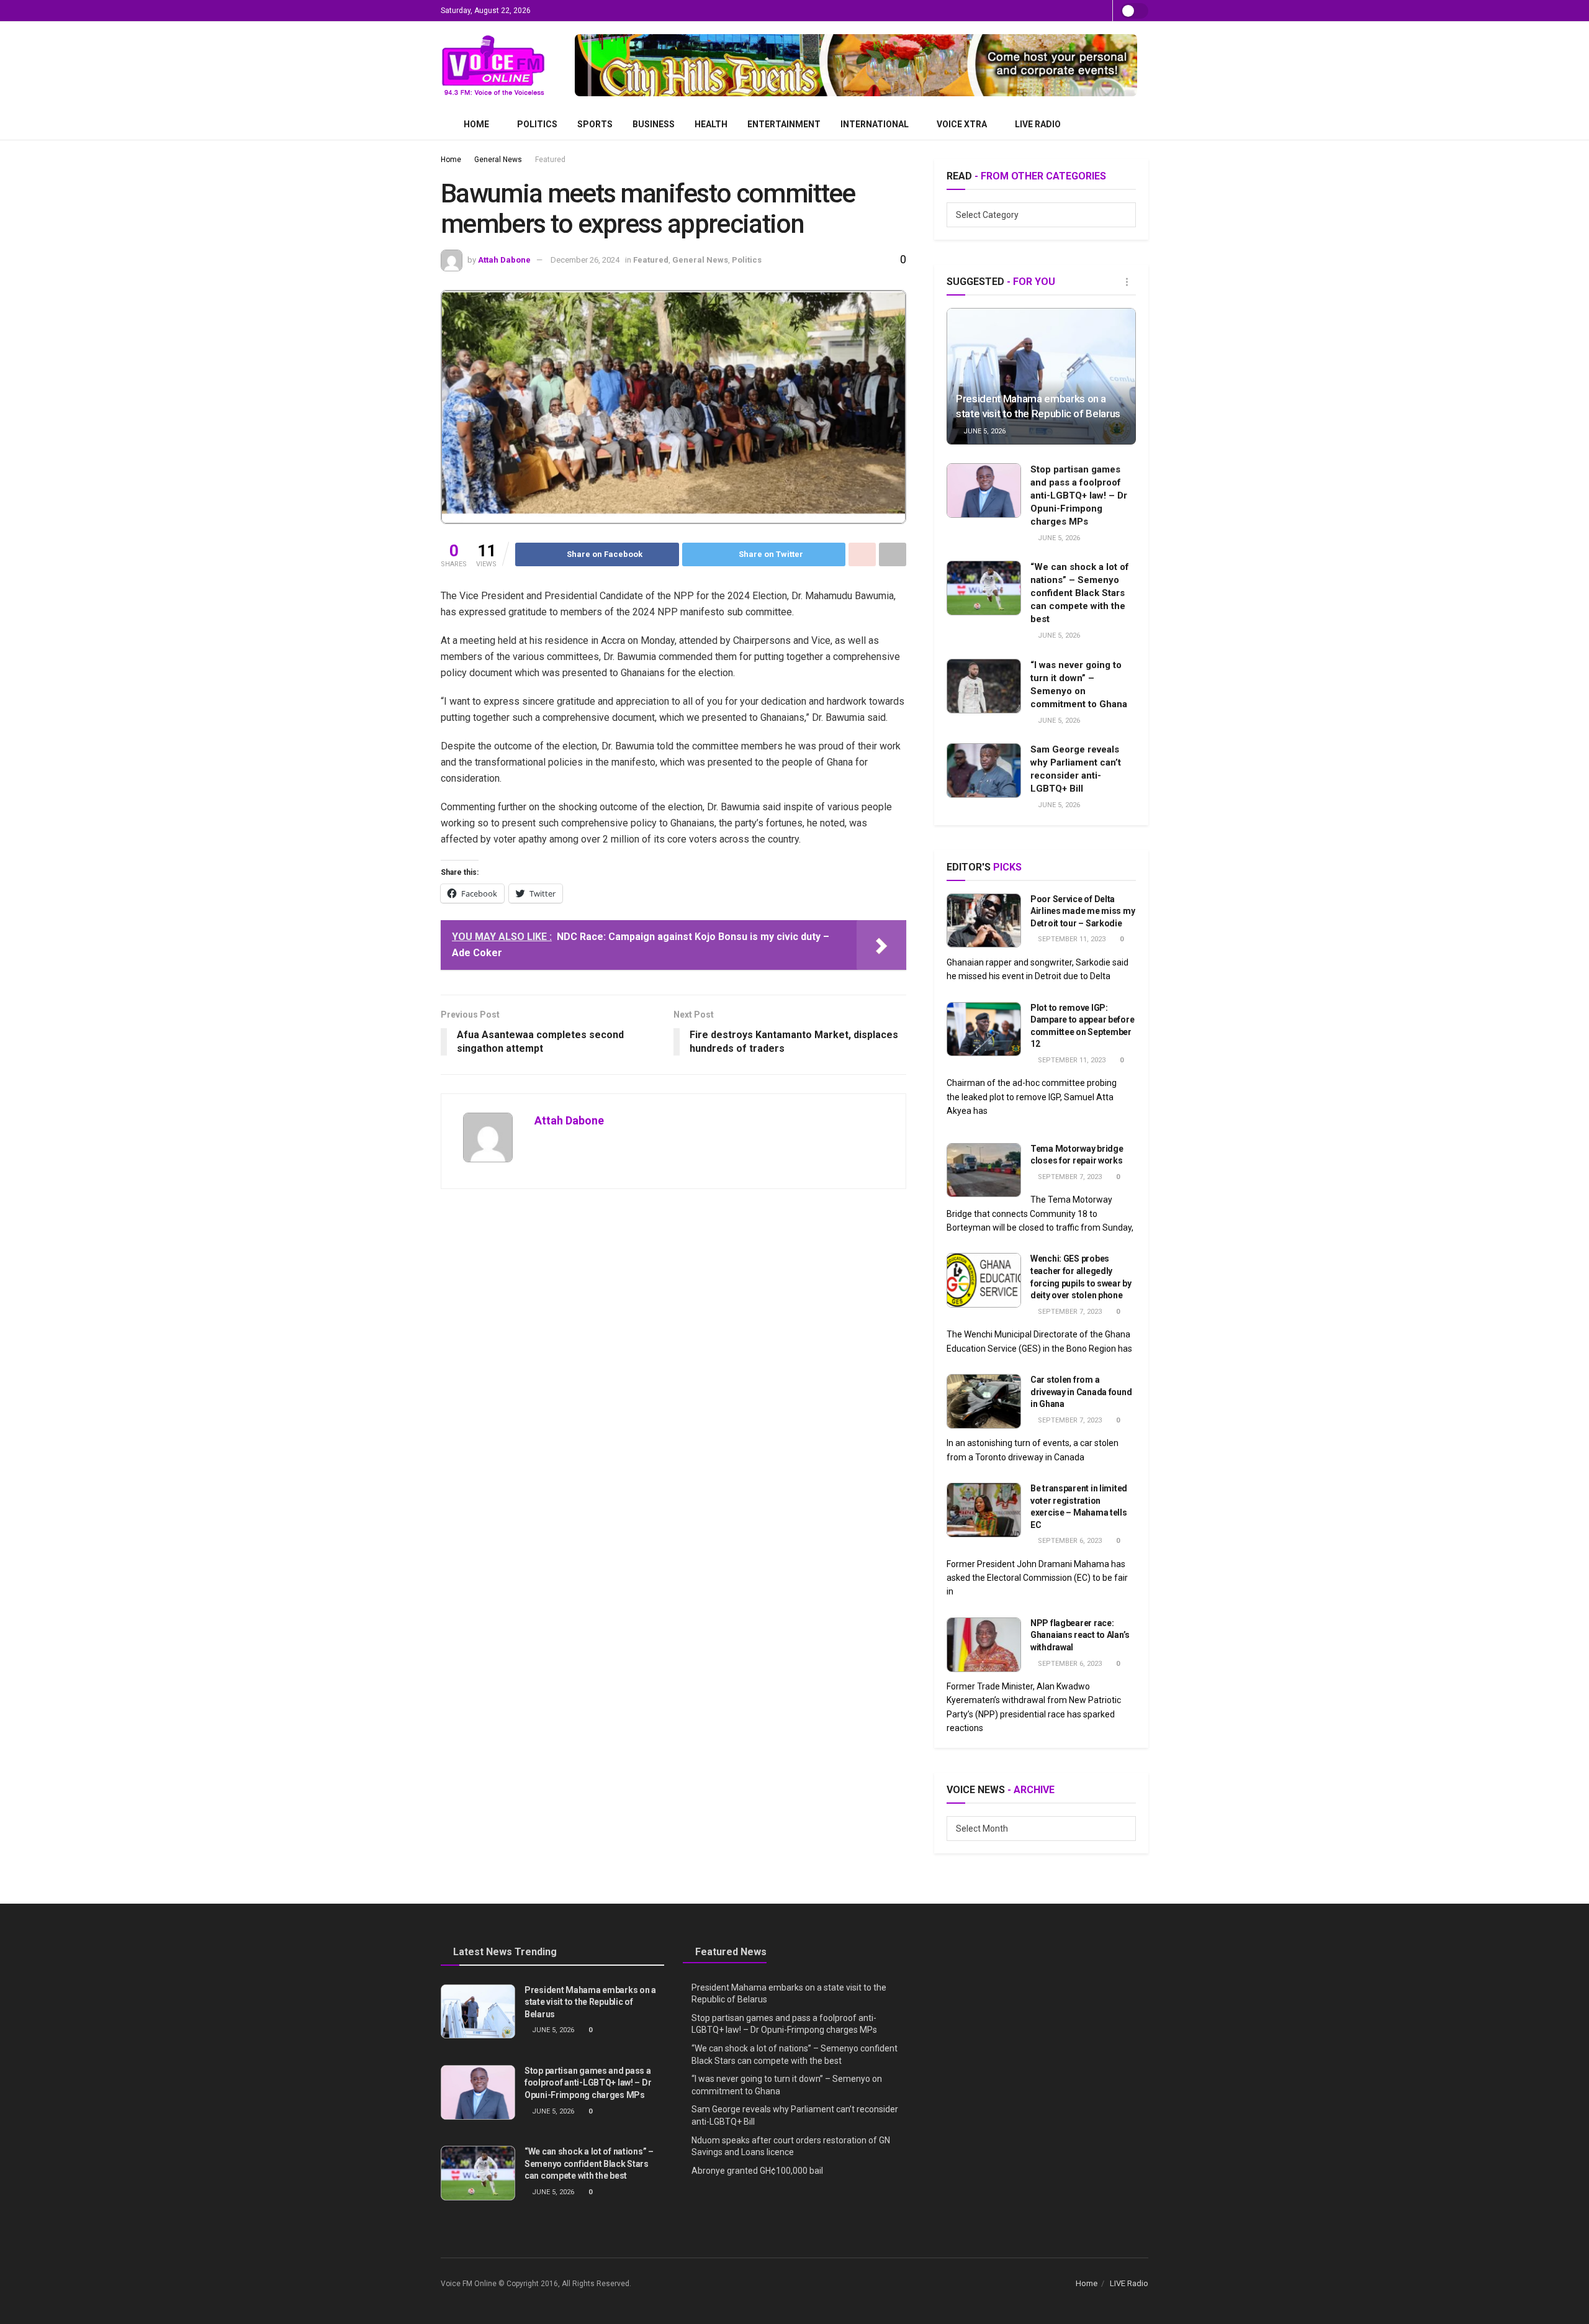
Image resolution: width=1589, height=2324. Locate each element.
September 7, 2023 (1069, 1177)
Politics (537, 124)
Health (711, 124)
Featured (550, 160)
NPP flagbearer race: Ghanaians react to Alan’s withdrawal (1080, 1635)
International (875, 124)
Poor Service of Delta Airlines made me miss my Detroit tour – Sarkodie (1083, 911)
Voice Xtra (962, 124)
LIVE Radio (1038, 124)
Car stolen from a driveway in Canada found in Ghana (1081, 1392)
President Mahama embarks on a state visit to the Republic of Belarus (590, 2002)
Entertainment (784, 124)
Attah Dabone (504, 260)
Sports (595, 124)
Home (476, 124)
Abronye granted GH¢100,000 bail (757, 2171)
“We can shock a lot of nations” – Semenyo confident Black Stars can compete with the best (1080, 593)
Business (654, 124)
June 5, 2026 (984, 431)
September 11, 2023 (1071, 939)
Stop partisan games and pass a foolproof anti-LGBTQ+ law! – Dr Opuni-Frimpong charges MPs (1079, 495)
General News (498, 160)
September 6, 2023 (1069, 1541)
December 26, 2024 (585, 260)
